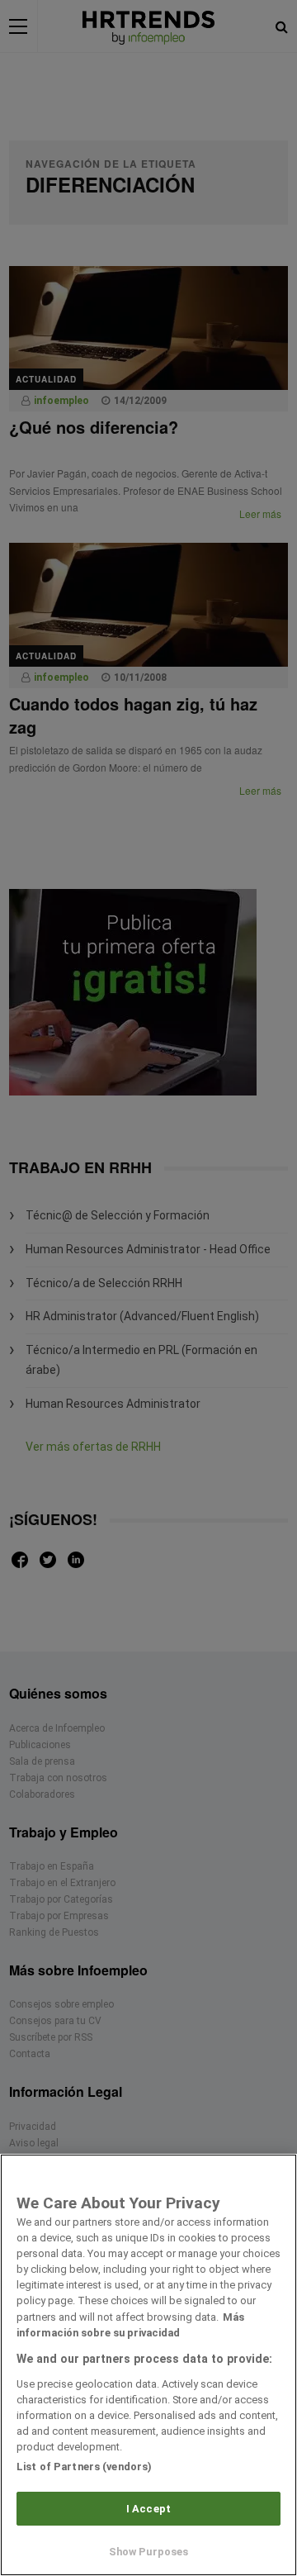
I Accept (148, 2509)
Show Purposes (149, 2552)
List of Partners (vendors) (84, 2467)
